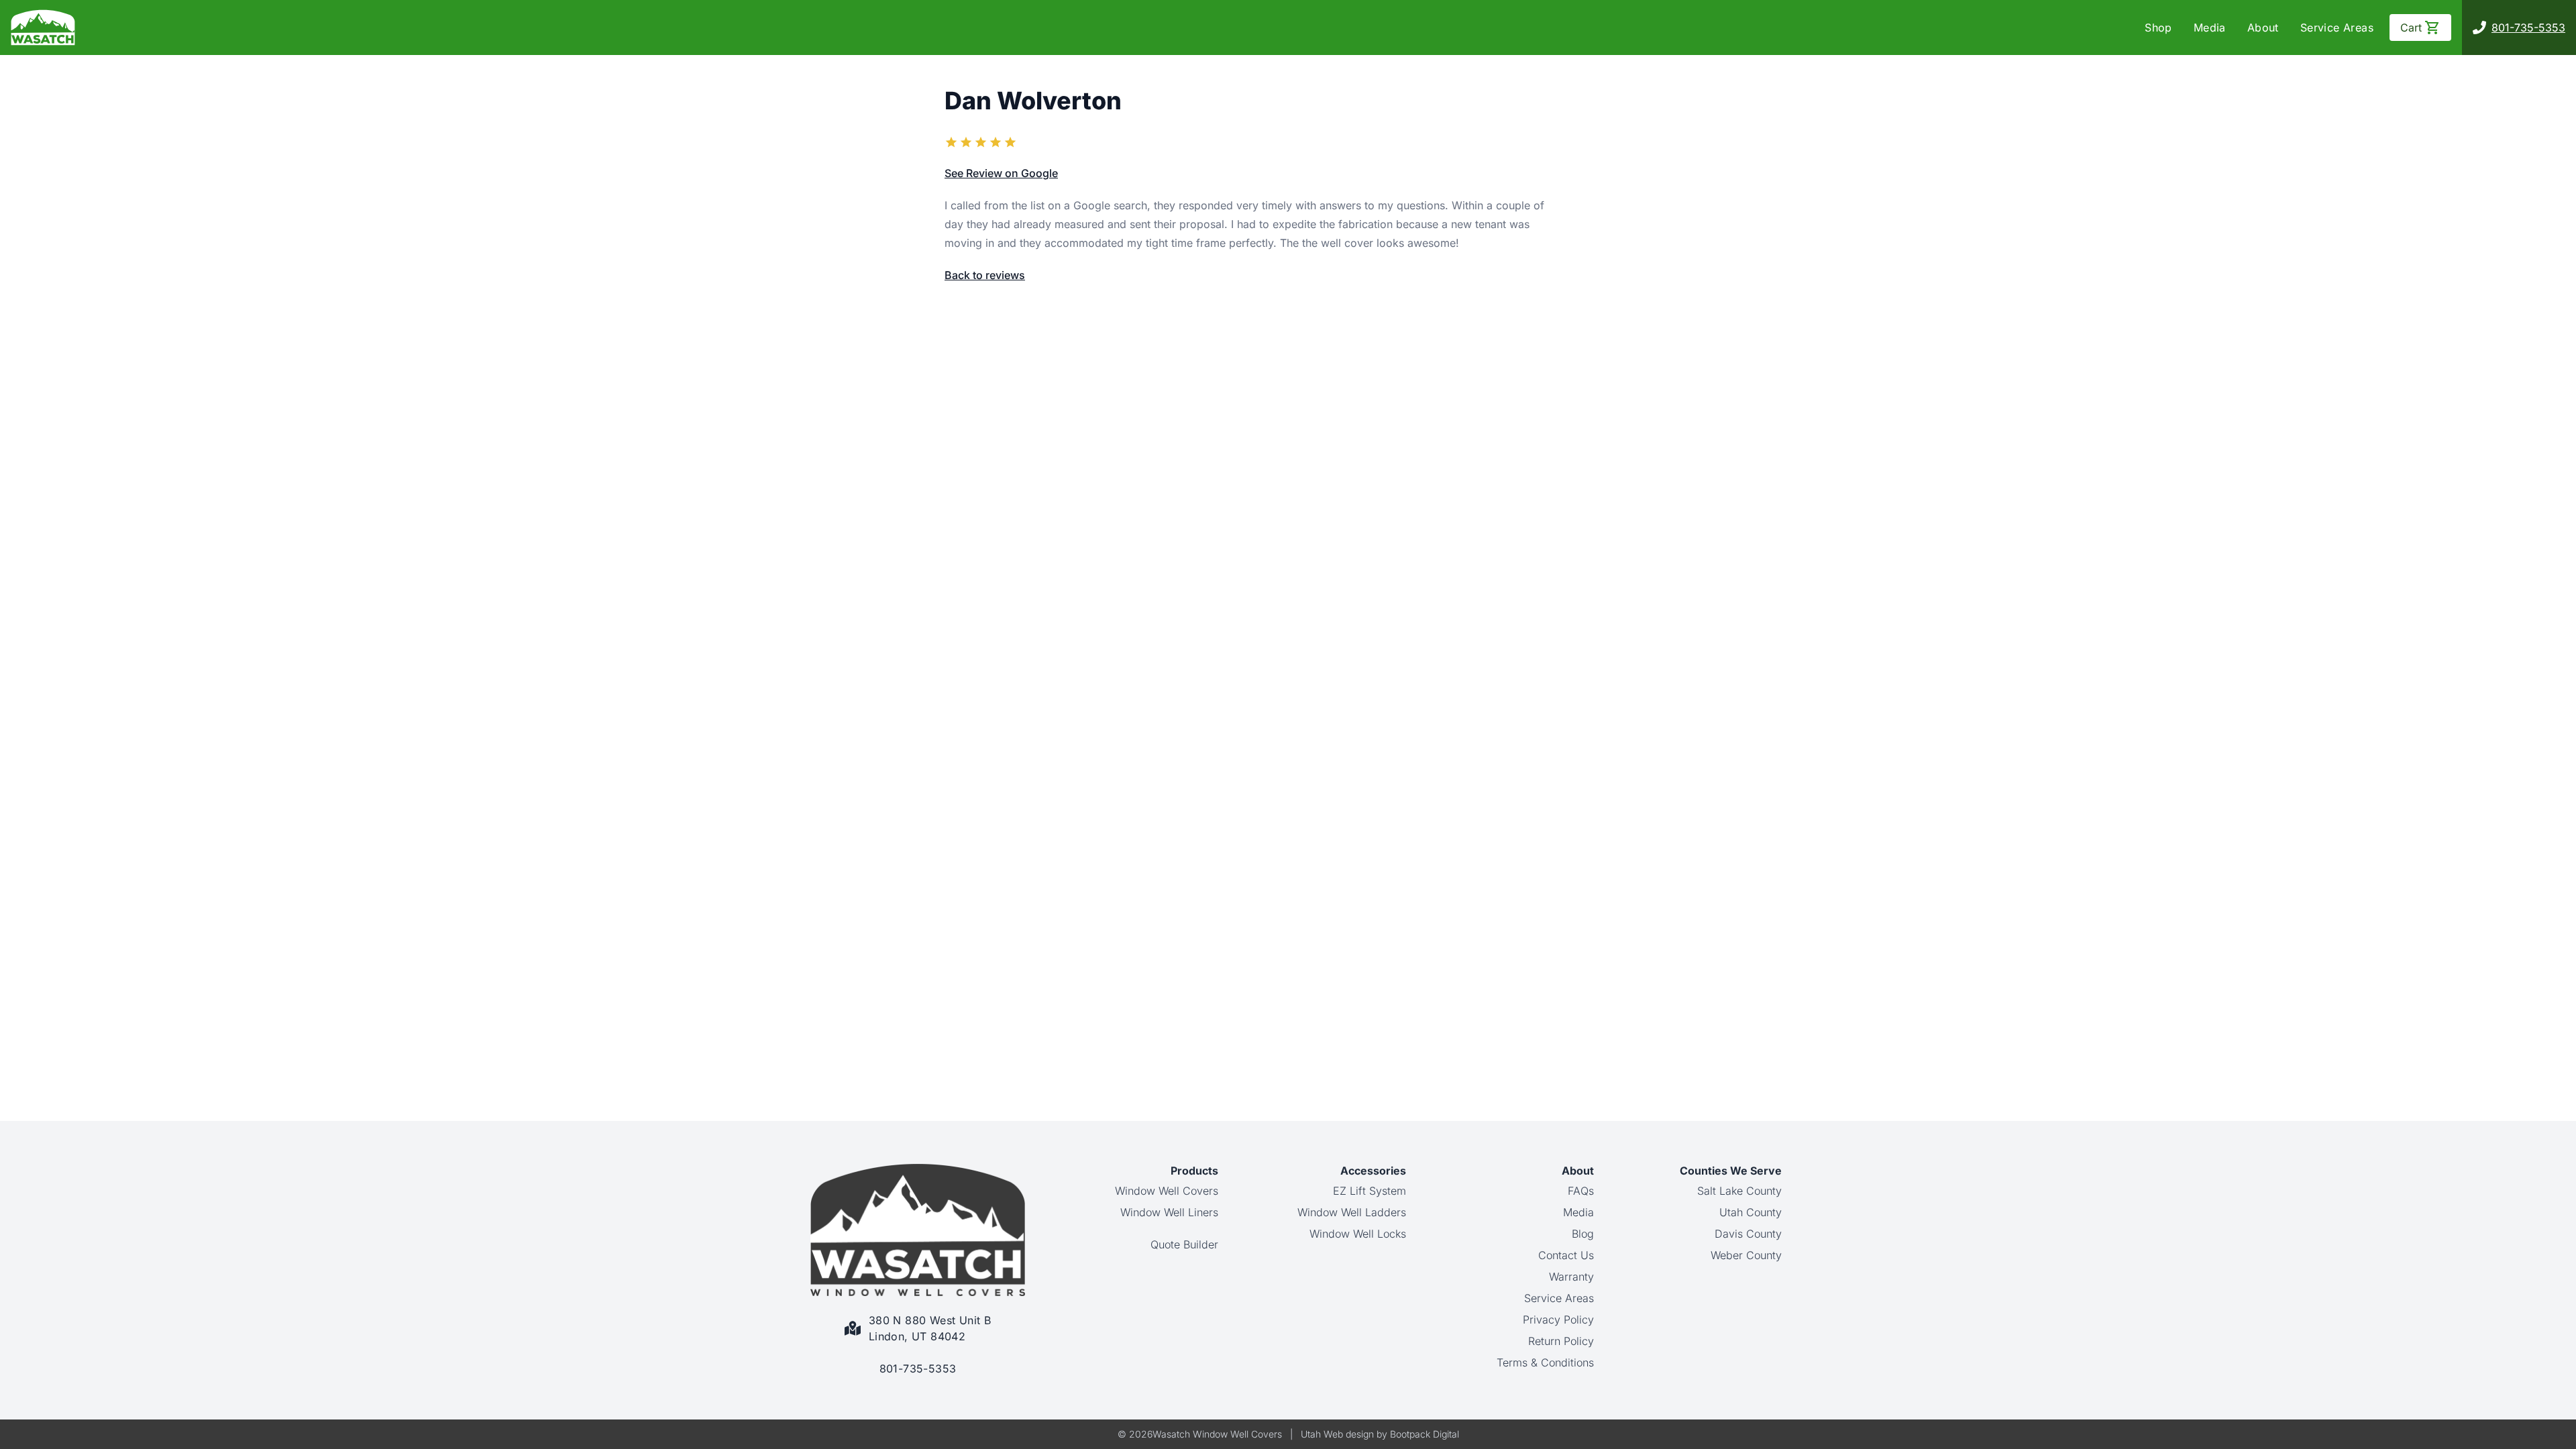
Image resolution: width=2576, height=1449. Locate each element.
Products (1194, 1171)
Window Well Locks (1358, 1234)
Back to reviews (985, 275)
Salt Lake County (1739, 1191)
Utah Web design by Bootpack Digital (1380, 1434)
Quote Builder (1184, 1244)
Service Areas (2337, 28)
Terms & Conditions (1545, 1362)
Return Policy (1561, 1341)
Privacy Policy (1558, 1320)
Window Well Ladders (1352, 1212)
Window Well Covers (1167, 1191)
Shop (2158, 28)
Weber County (1746, 1255)
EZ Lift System (1370, 1191)
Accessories (1373, 1171)
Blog (1583, 1234)
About (2263, 28)
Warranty (1571, 1277)
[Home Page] (918, 1230)
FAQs (1581, 1191)
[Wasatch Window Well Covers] (43, 28)
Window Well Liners (1169, 1212)
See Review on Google (1001, 173)
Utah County (1751, 1212)
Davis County (1748, 1234)
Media (2210, 28)
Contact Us (1566, 1255)
